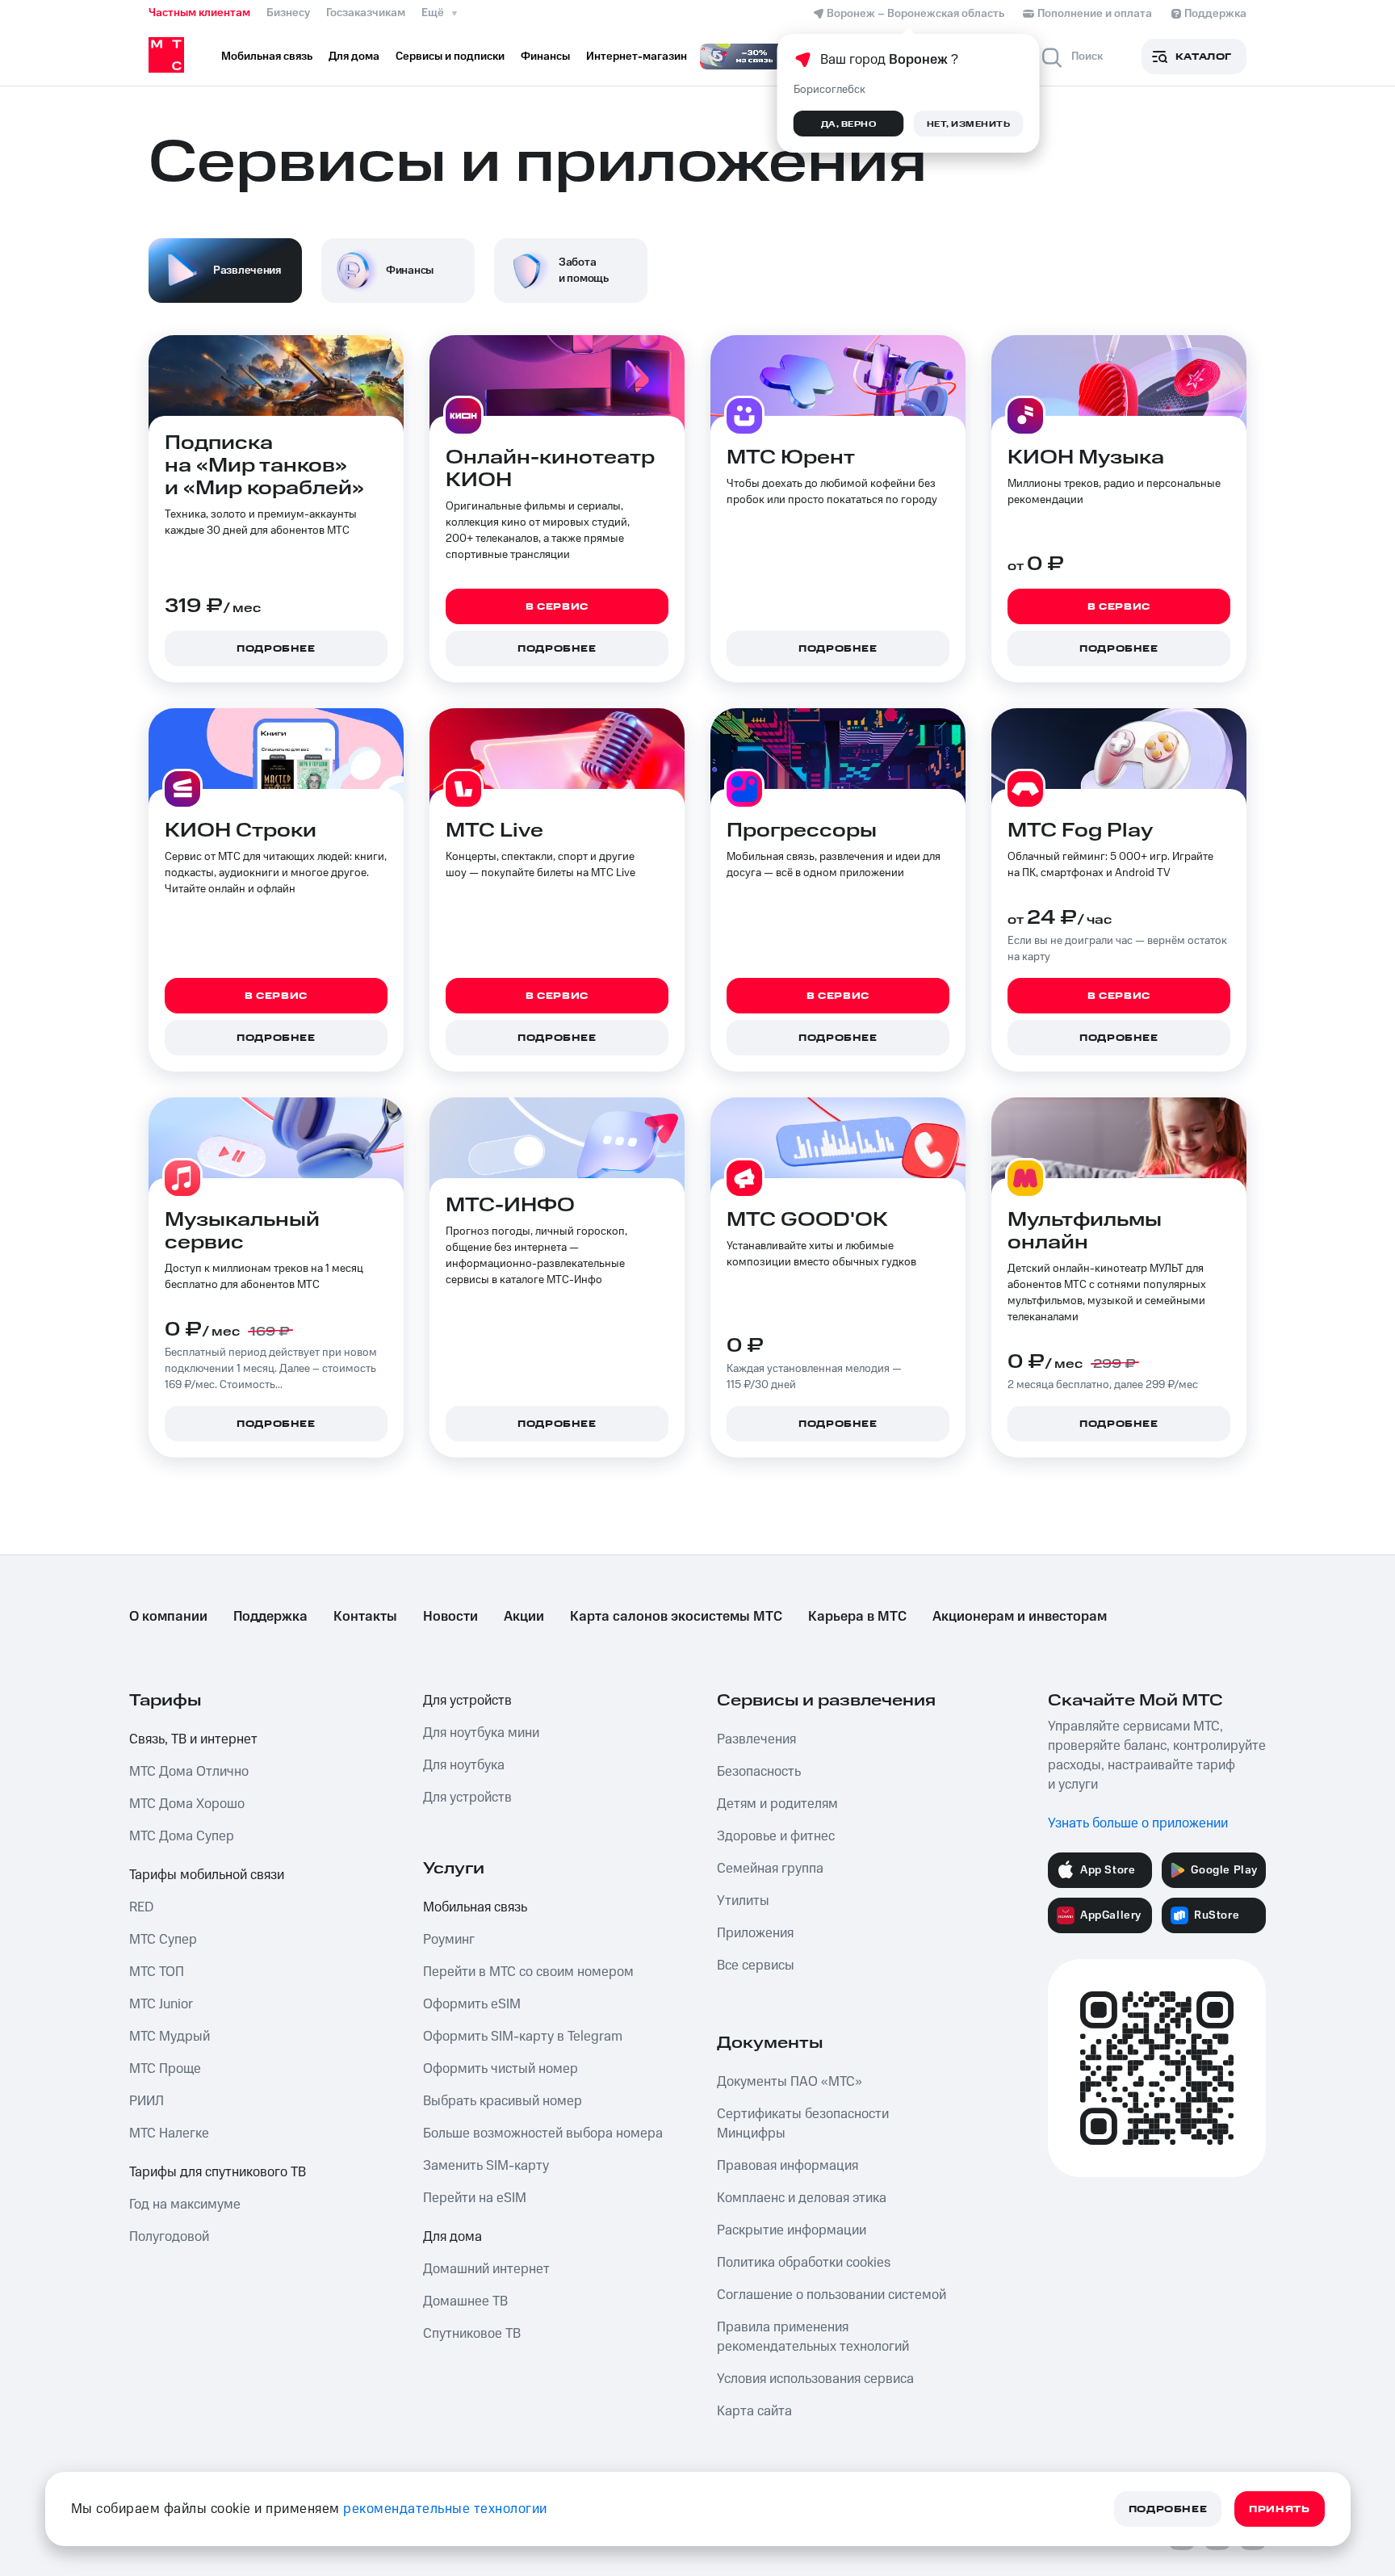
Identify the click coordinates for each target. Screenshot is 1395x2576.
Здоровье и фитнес (776, 1836)
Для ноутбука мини (481, 1733)
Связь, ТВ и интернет (193, 1739)
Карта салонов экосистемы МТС (676, 1617)
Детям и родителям (777, 1804)
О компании (168, 1617)
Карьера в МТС (857, 1617)
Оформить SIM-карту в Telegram (523, 2037)
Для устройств (467, 1701)
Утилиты (743, 1901)
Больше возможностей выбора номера (543, 2133)
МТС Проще (165, 2069)
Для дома (452, 2237)
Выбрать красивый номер (503, 2101)
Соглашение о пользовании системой (832, 2295)
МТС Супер (163, 1940)
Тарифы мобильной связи (207, 1875)
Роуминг (449, 1940)
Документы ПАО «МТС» (790, 2082)
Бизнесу (288, 13)
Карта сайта (754, 2411)
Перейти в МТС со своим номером (528, 1972)
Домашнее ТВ (465, 2301)
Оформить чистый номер (501, 2069)
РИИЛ (147, 2101)
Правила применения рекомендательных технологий (813, 2337)
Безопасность (759, 1772)
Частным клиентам (199, 13)
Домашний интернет (486, 2269)
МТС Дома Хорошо (187, 1804)
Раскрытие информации (792, 2230)
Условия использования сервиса (815, 2379)
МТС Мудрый (170, 2037)
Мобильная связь (475, 1907)
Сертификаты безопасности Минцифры (803, 2124)
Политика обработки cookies (804, 2263)
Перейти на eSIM (475, 2198)
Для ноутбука (464, 1765)
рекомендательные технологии (445, 2509)
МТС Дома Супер (182, 1836)
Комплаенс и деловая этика (802, 2198)
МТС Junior (161, 2004)
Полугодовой (169, 2237)
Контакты (365, 1617)
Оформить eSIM (472, 2004)
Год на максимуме (185, 2205)
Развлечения (756, 1739)
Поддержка (270, 1617)
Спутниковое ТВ (472, 2334)
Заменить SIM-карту (486, 2166)
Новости (450, 1617)
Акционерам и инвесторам (1020, 1617)
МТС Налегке (169, 2133)
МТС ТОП (157, 1972)
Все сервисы (756, 1966)
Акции (524, 1617)
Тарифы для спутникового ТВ (218, 2172)
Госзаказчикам (366, 13)
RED (141, 1907)
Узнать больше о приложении (1138, 1823)
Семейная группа (770, 1869)
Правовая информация (788, 2166)
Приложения (755, 1933)
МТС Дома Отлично (189, 1772)
